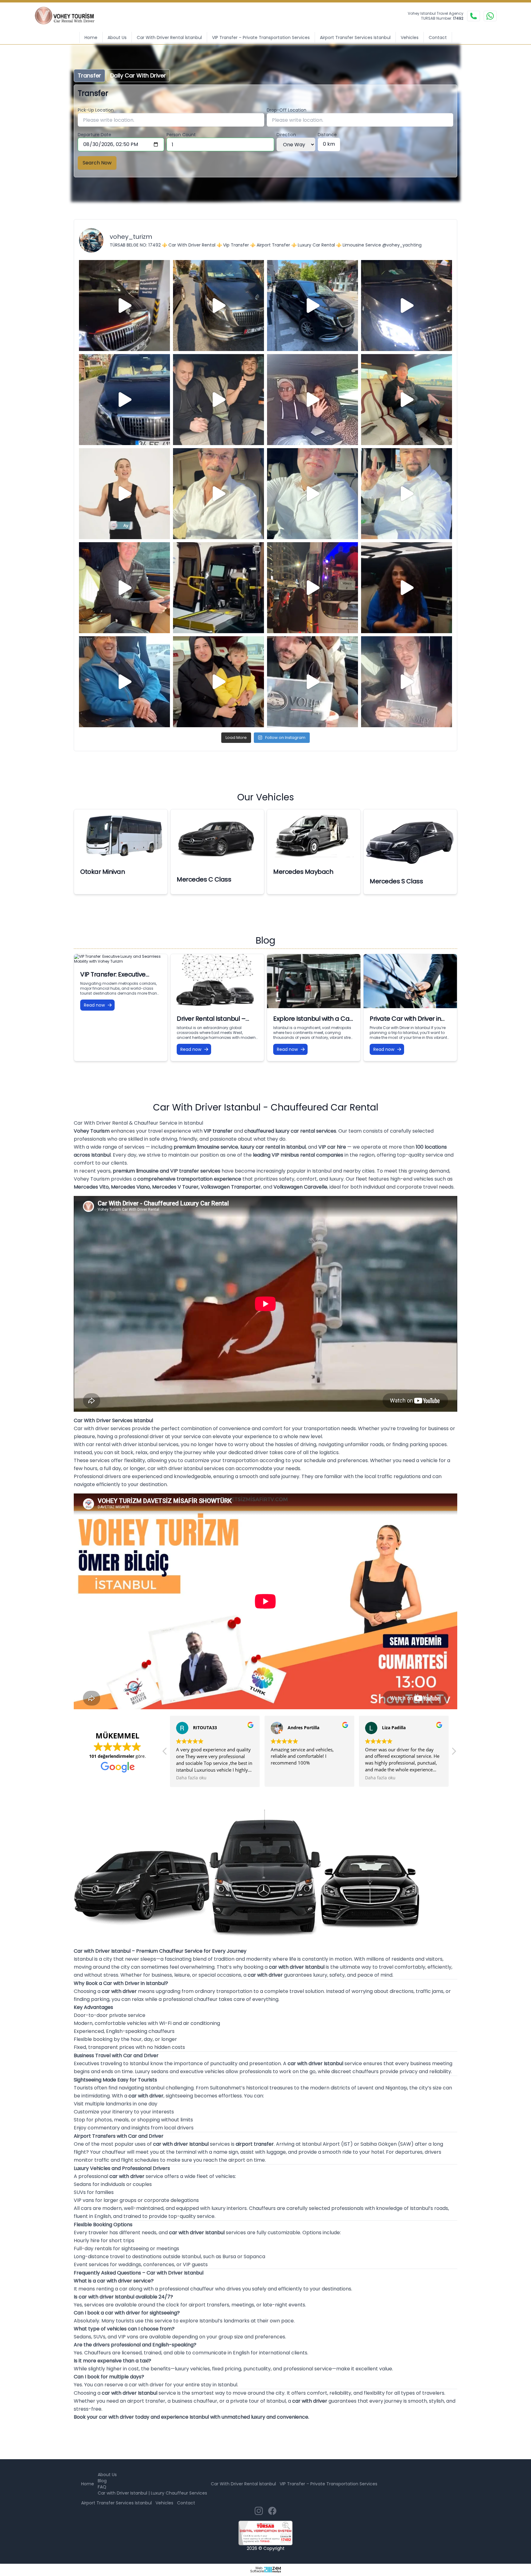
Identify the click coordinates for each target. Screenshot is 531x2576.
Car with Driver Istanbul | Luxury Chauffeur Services (152, 2493)
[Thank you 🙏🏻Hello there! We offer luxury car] (407, 682)
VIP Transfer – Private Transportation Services (261, 37)
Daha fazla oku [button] (286, 1778)
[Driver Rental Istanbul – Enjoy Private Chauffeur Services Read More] (217, 981)
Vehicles (410, 37)
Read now (94, 1005)
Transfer (89, 75)
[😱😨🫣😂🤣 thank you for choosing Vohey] (124, 682)
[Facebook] (272, 2511)
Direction (286, 135)
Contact (438, 37)
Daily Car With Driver (138, 75)
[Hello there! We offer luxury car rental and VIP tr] (124, 306)
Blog (102, 2481)
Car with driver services (102, 1428)
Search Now (97, 163)
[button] (165, 1753)
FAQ (102, 2487)
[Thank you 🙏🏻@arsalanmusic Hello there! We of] (313, 682)
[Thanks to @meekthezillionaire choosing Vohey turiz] (313, 306)
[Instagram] (259, 2511)
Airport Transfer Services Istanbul (355, 37)
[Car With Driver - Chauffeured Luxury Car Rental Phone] (474, 16)
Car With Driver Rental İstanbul (169, 37)
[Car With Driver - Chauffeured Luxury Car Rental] (69, 16)
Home (91, 37)
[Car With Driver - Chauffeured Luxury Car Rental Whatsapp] (490, 16)
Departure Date (94, 135)
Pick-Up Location (96, 110)
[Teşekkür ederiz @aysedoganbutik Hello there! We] (218, 682)
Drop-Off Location (287, 110)
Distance (327, 135)
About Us (117, 37)
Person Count (181, 135)
